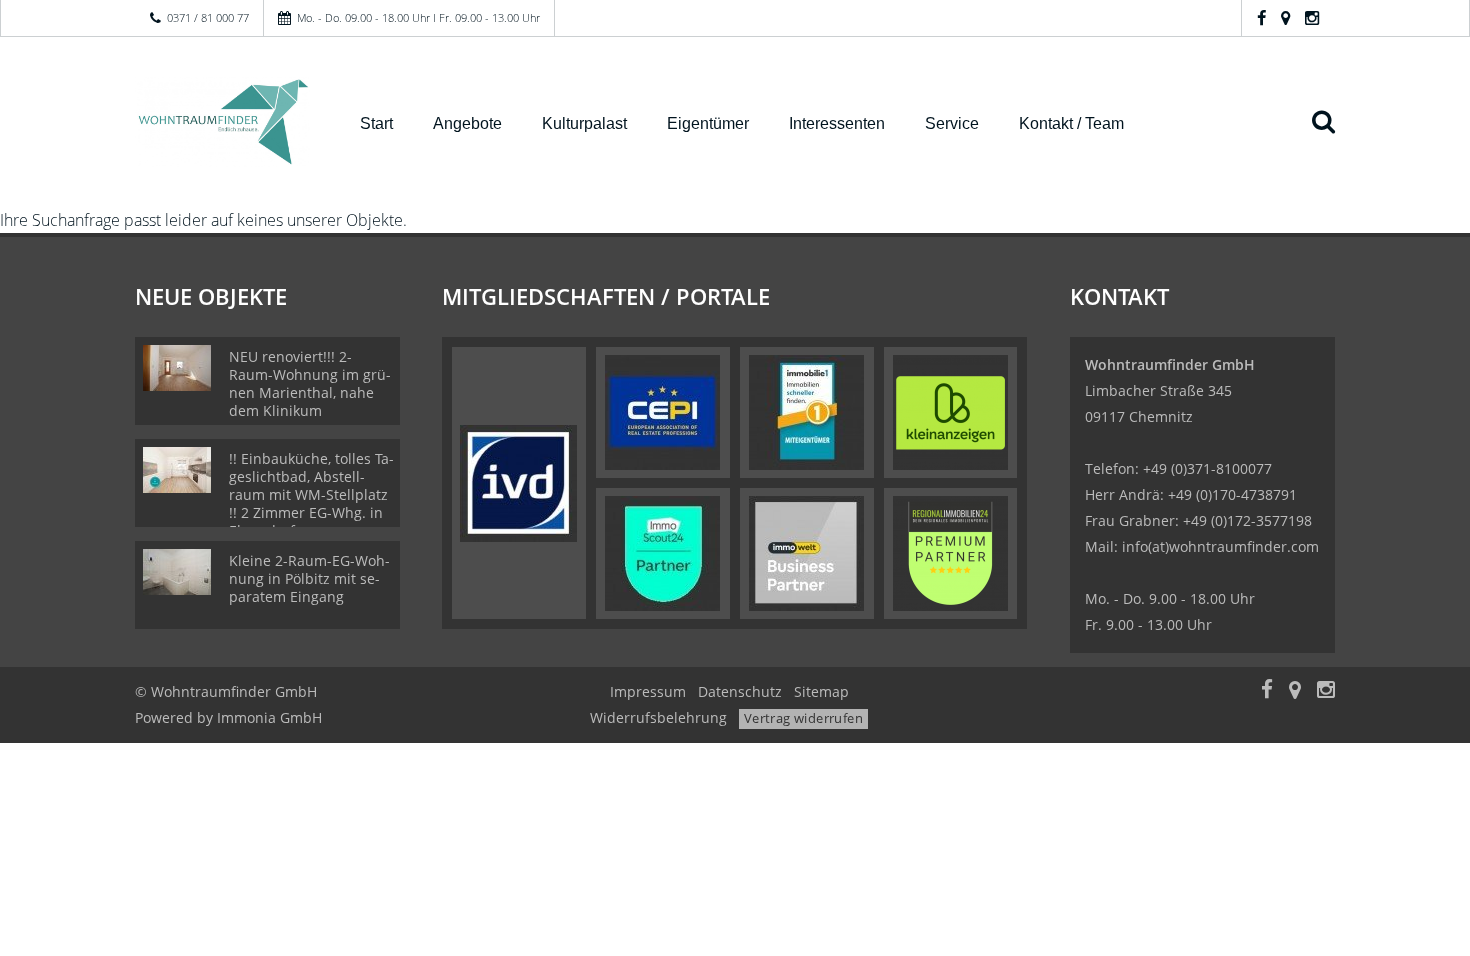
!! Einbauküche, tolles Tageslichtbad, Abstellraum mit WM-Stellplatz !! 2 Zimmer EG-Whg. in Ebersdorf (311, 494)
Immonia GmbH (269, 717)
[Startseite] (222, 122)
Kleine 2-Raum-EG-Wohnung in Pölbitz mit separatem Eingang (309, 578)
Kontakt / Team (1071, 123)
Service (952, 123)
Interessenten (837, 123)
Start (376, 123)
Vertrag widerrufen (803, 718)
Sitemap (821, 691)
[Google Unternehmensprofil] (1285, 17)
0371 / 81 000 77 (208, 17)
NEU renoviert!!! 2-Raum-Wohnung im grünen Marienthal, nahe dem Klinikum (310, 383)
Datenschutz (740, 691)
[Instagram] (1312, 17)
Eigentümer (708, 123)
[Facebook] (1261, 17)
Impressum (648, 691)
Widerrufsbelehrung (658, 717)
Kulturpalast (584, 123)
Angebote (467, 123)
